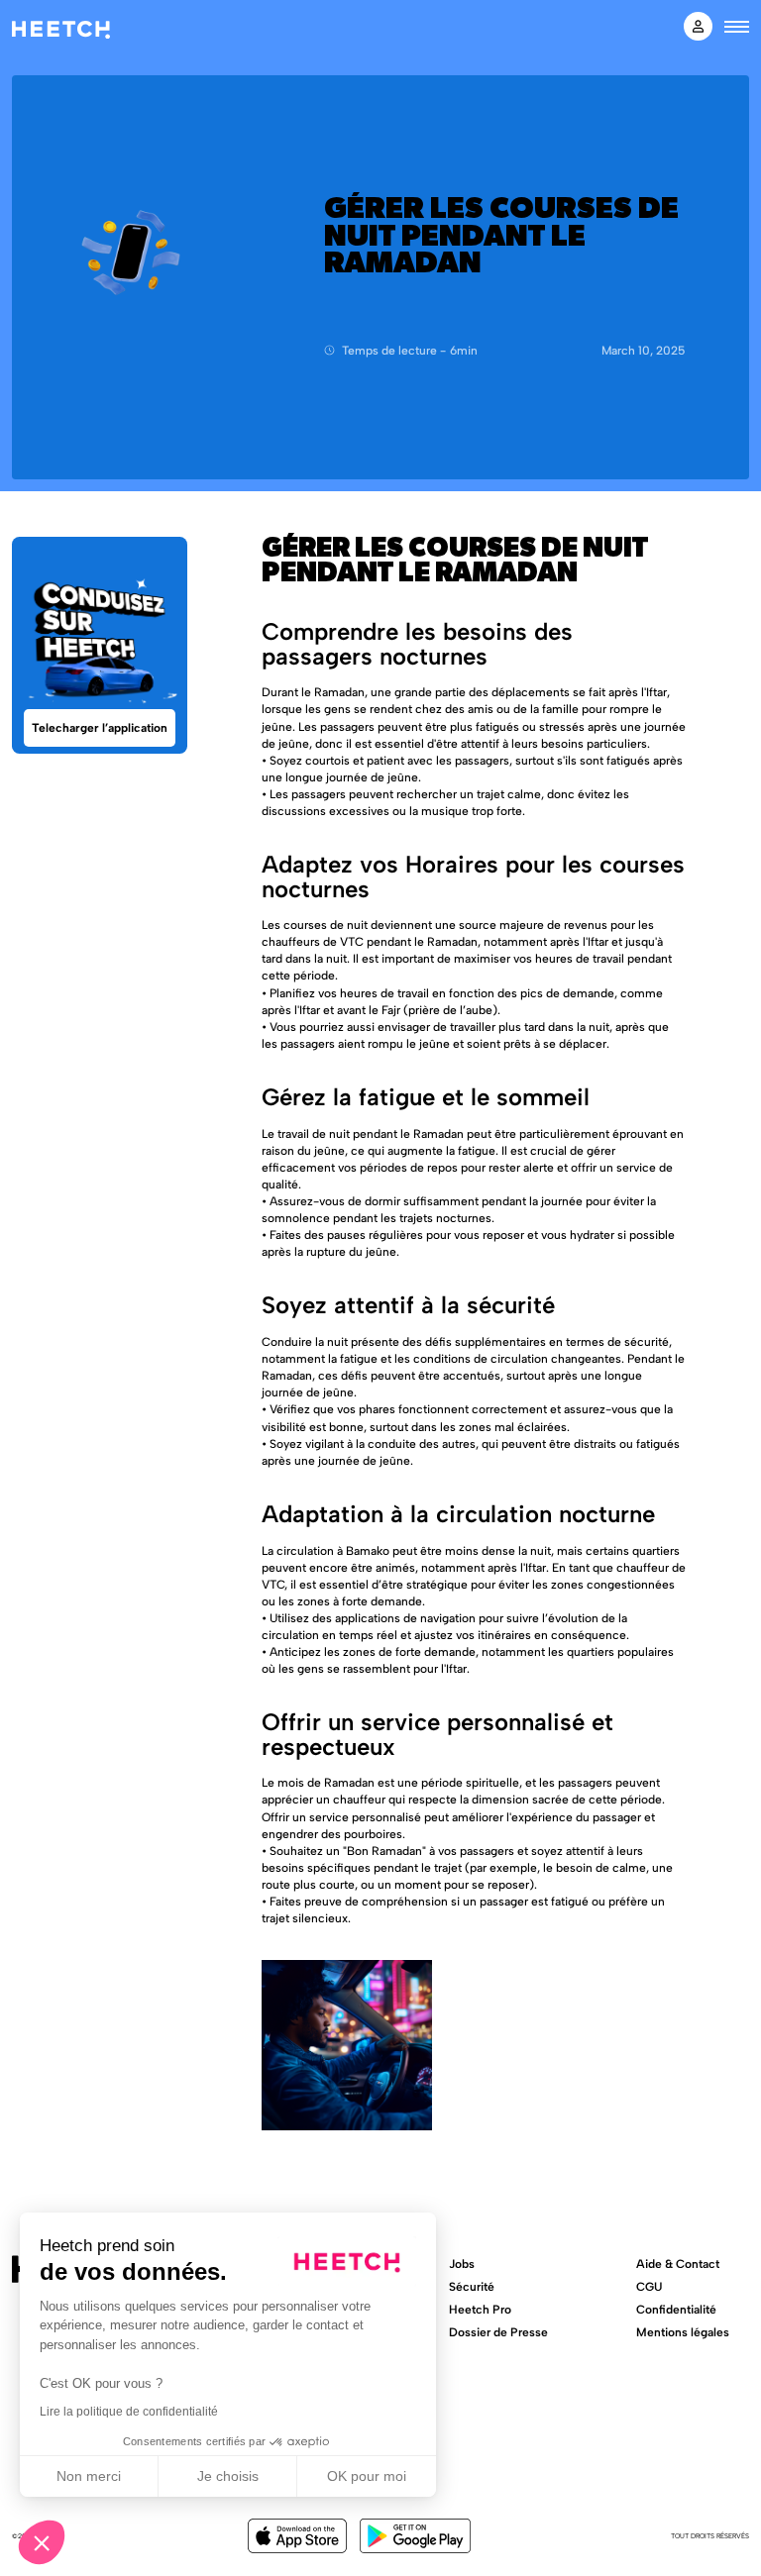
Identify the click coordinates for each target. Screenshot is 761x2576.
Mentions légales (683, 2332)
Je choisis (228, 2476)
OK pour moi (367, 2476)
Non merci (89, 2476)
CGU (649, 2286)
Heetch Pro (480, 2309)
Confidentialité (676, 2309)
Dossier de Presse (498, 2332)
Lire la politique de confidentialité (129, 2412)
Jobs (462, 2264)
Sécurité (472, 2286)
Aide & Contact (678, 2264)
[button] (42, 2542)
